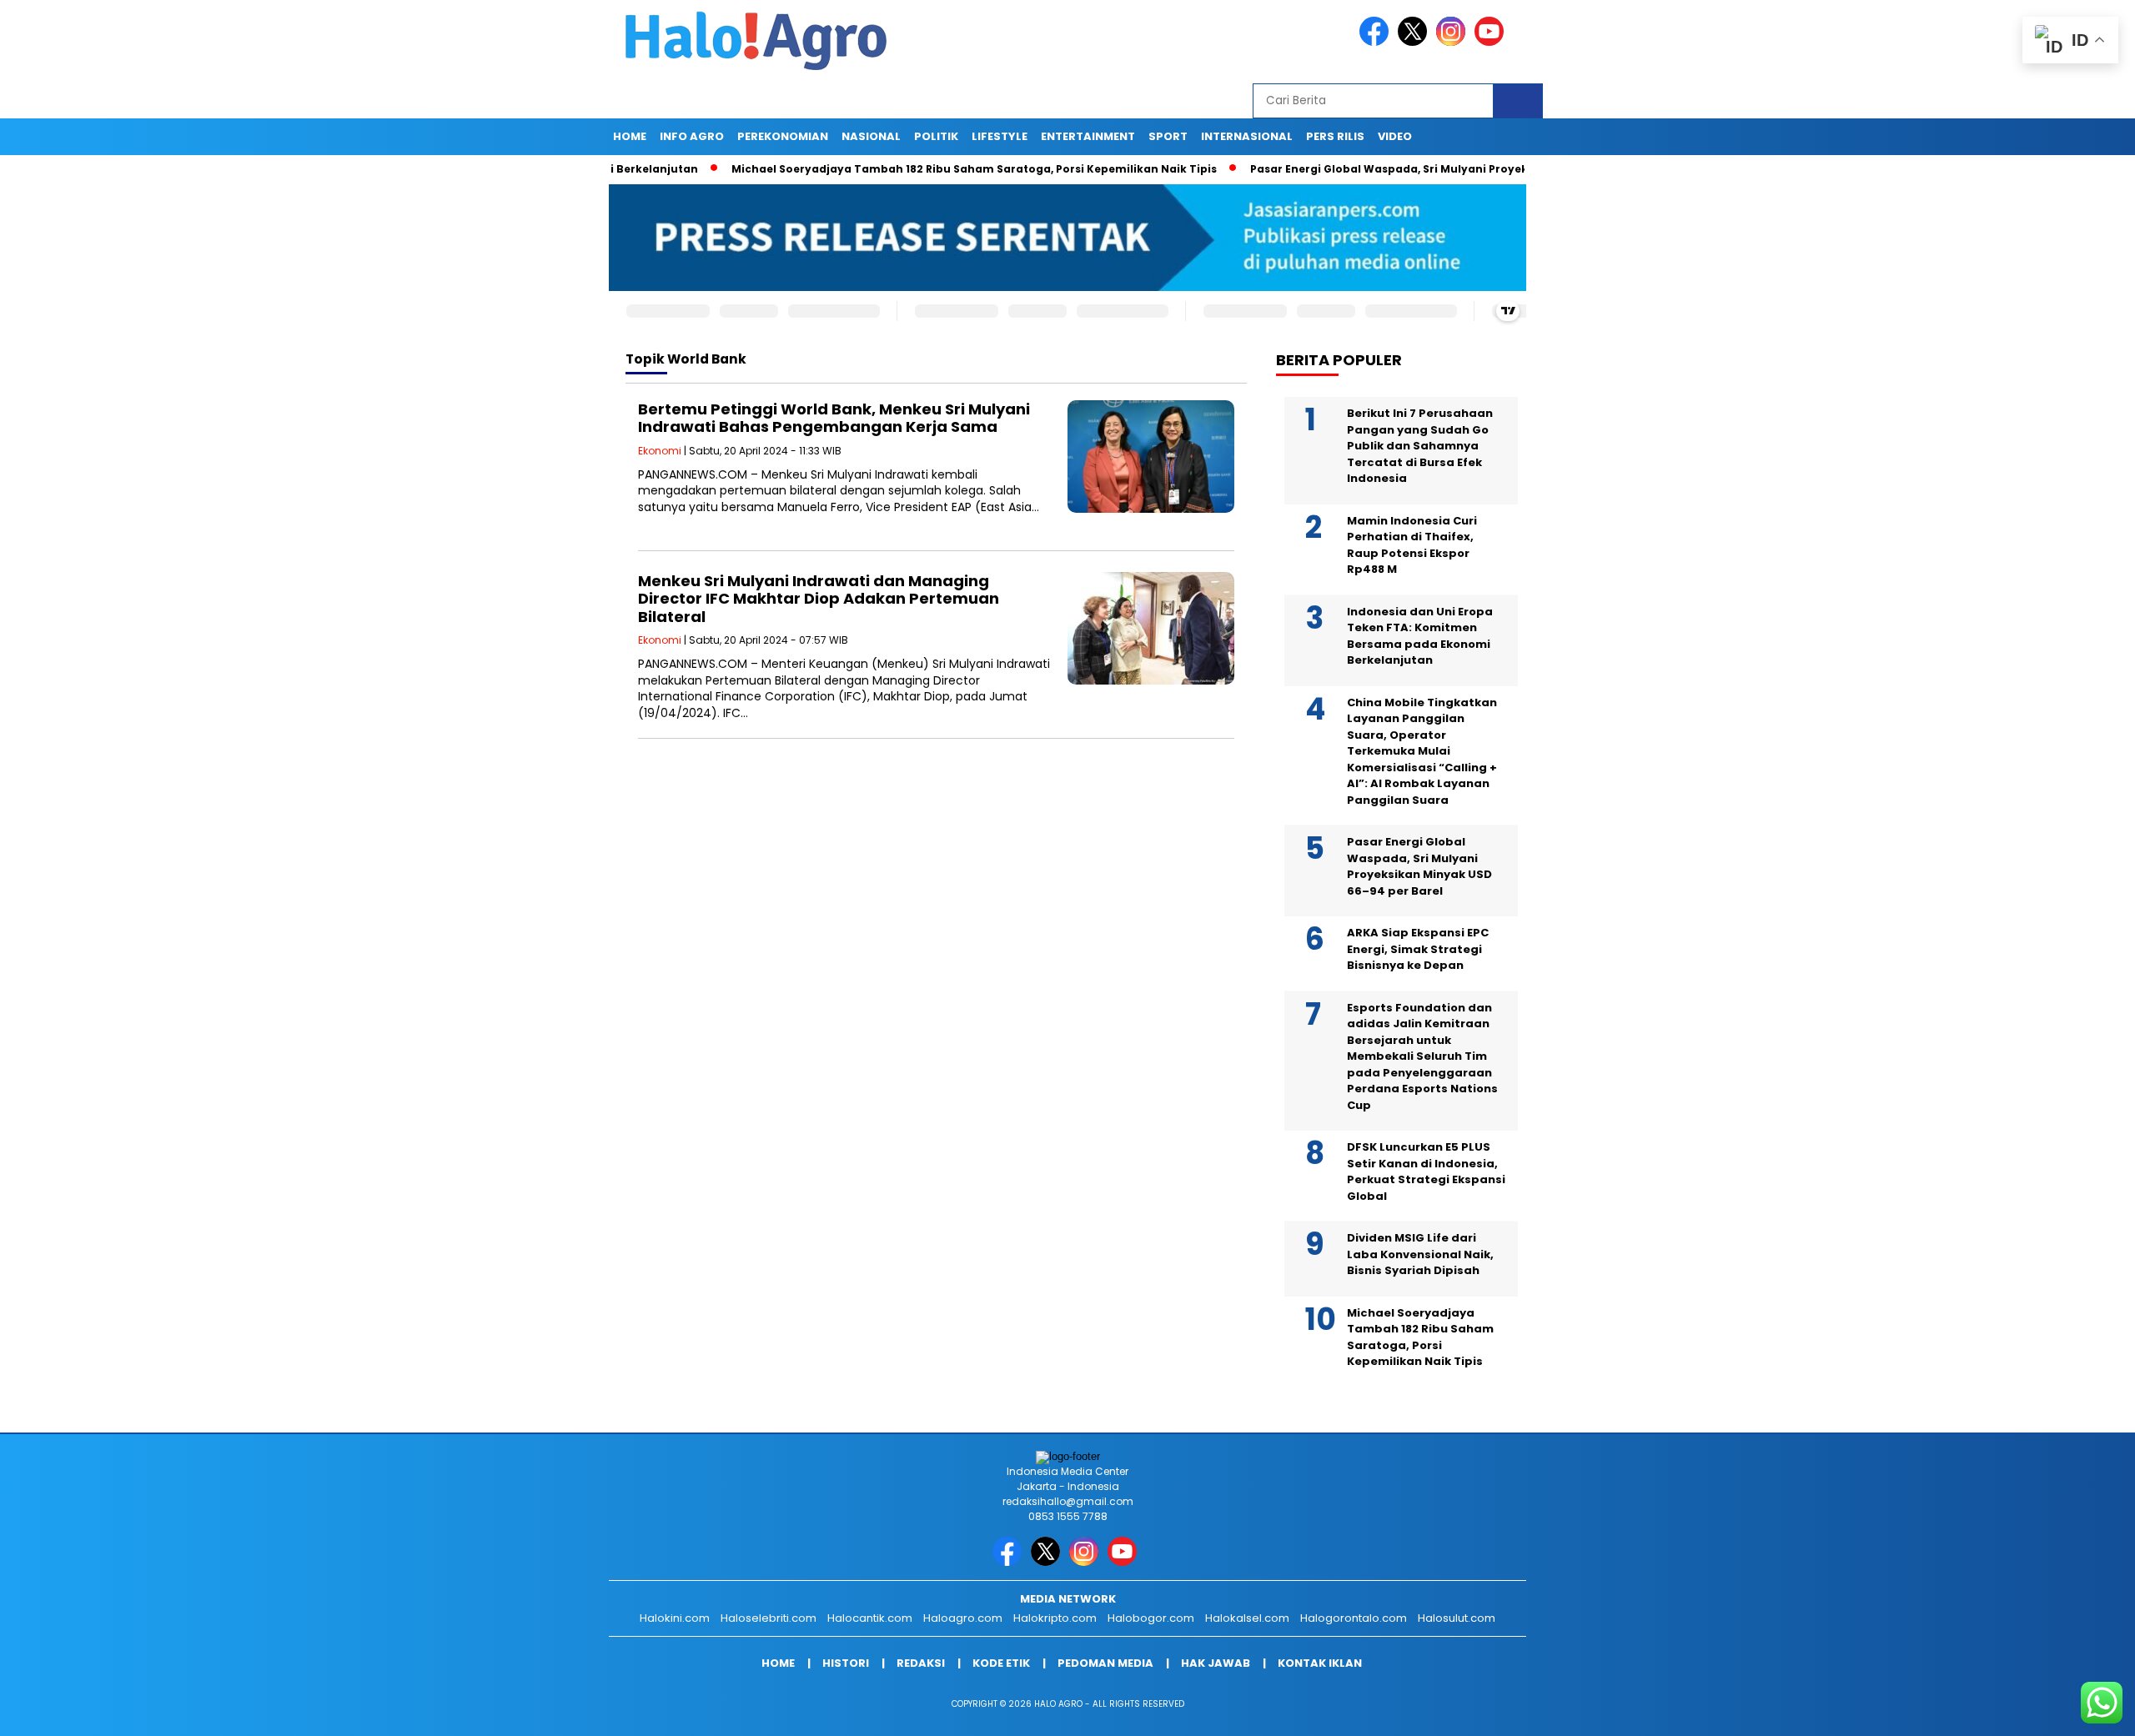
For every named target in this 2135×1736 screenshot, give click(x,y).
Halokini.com (675, 1618)
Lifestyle (1000, 136)
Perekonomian (783, 136)
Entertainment (1088, 136)
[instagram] (1454, 42)
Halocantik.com (870, 1618)
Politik (936, 136)
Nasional (871, 136)
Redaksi (921, 1663)
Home (630, 136)
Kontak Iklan (1320, 1663)
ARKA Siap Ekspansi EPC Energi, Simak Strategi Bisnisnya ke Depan (1418, 949)
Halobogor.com (1151, 1618)
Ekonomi (660, 451)
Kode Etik (1001, 1663)
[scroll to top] (2057, 1710)
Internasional (1247, 136)
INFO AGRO (692, 136)
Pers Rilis (1335, 136)
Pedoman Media (1105, 1663)
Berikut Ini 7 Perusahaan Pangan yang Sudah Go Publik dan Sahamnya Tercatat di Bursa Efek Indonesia (1420, 446)
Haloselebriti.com (769, 1618)
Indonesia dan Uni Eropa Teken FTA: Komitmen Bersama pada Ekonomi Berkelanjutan (1420, 636)
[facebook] (1377, 42)
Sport (1168, 136)
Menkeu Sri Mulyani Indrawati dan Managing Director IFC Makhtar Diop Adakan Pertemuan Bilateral (819, 599)
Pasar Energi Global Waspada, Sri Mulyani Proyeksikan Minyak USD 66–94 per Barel (1415, 169)
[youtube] (1492, 42)
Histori (846, 1663)
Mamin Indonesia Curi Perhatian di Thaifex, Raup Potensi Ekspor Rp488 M (1412, 545)
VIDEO (1395, 136)
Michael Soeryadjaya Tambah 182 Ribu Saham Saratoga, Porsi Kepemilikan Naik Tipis (904, 169)
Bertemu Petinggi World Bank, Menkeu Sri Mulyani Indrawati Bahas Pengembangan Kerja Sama (834, 418)
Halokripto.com (1055, 1618)
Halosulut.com (1457, 1618)
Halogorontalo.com (1354, 1618)
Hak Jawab (1216, 1663)
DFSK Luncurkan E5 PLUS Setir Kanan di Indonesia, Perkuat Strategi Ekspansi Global (1426, 1172)
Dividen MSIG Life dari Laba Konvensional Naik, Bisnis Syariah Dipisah (1420, 1254)
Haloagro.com (963, 1618)
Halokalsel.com (1247, 1618)
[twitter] (1415, 42)
